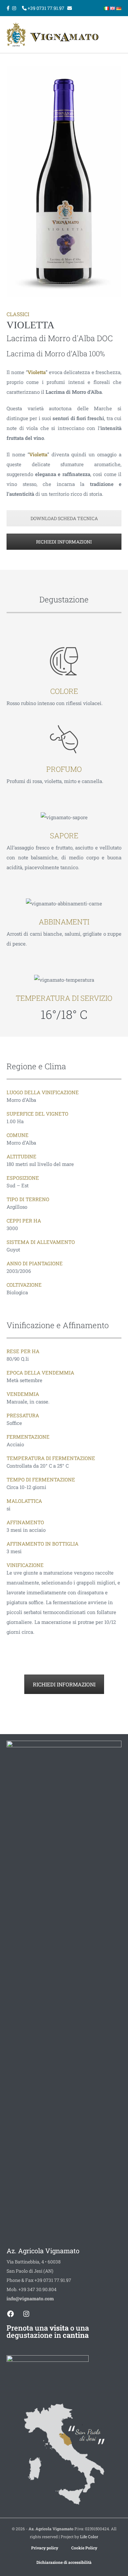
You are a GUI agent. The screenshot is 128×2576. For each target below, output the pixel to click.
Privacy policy (45, 2548)
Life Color (89, 2537)
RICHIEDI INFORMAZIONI (64, 542)
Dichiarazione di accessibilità (64, 2562)
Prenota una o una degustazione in (48, 2331)
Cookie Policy (84, 2548)
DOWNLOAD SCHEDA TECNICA (64, 518)
